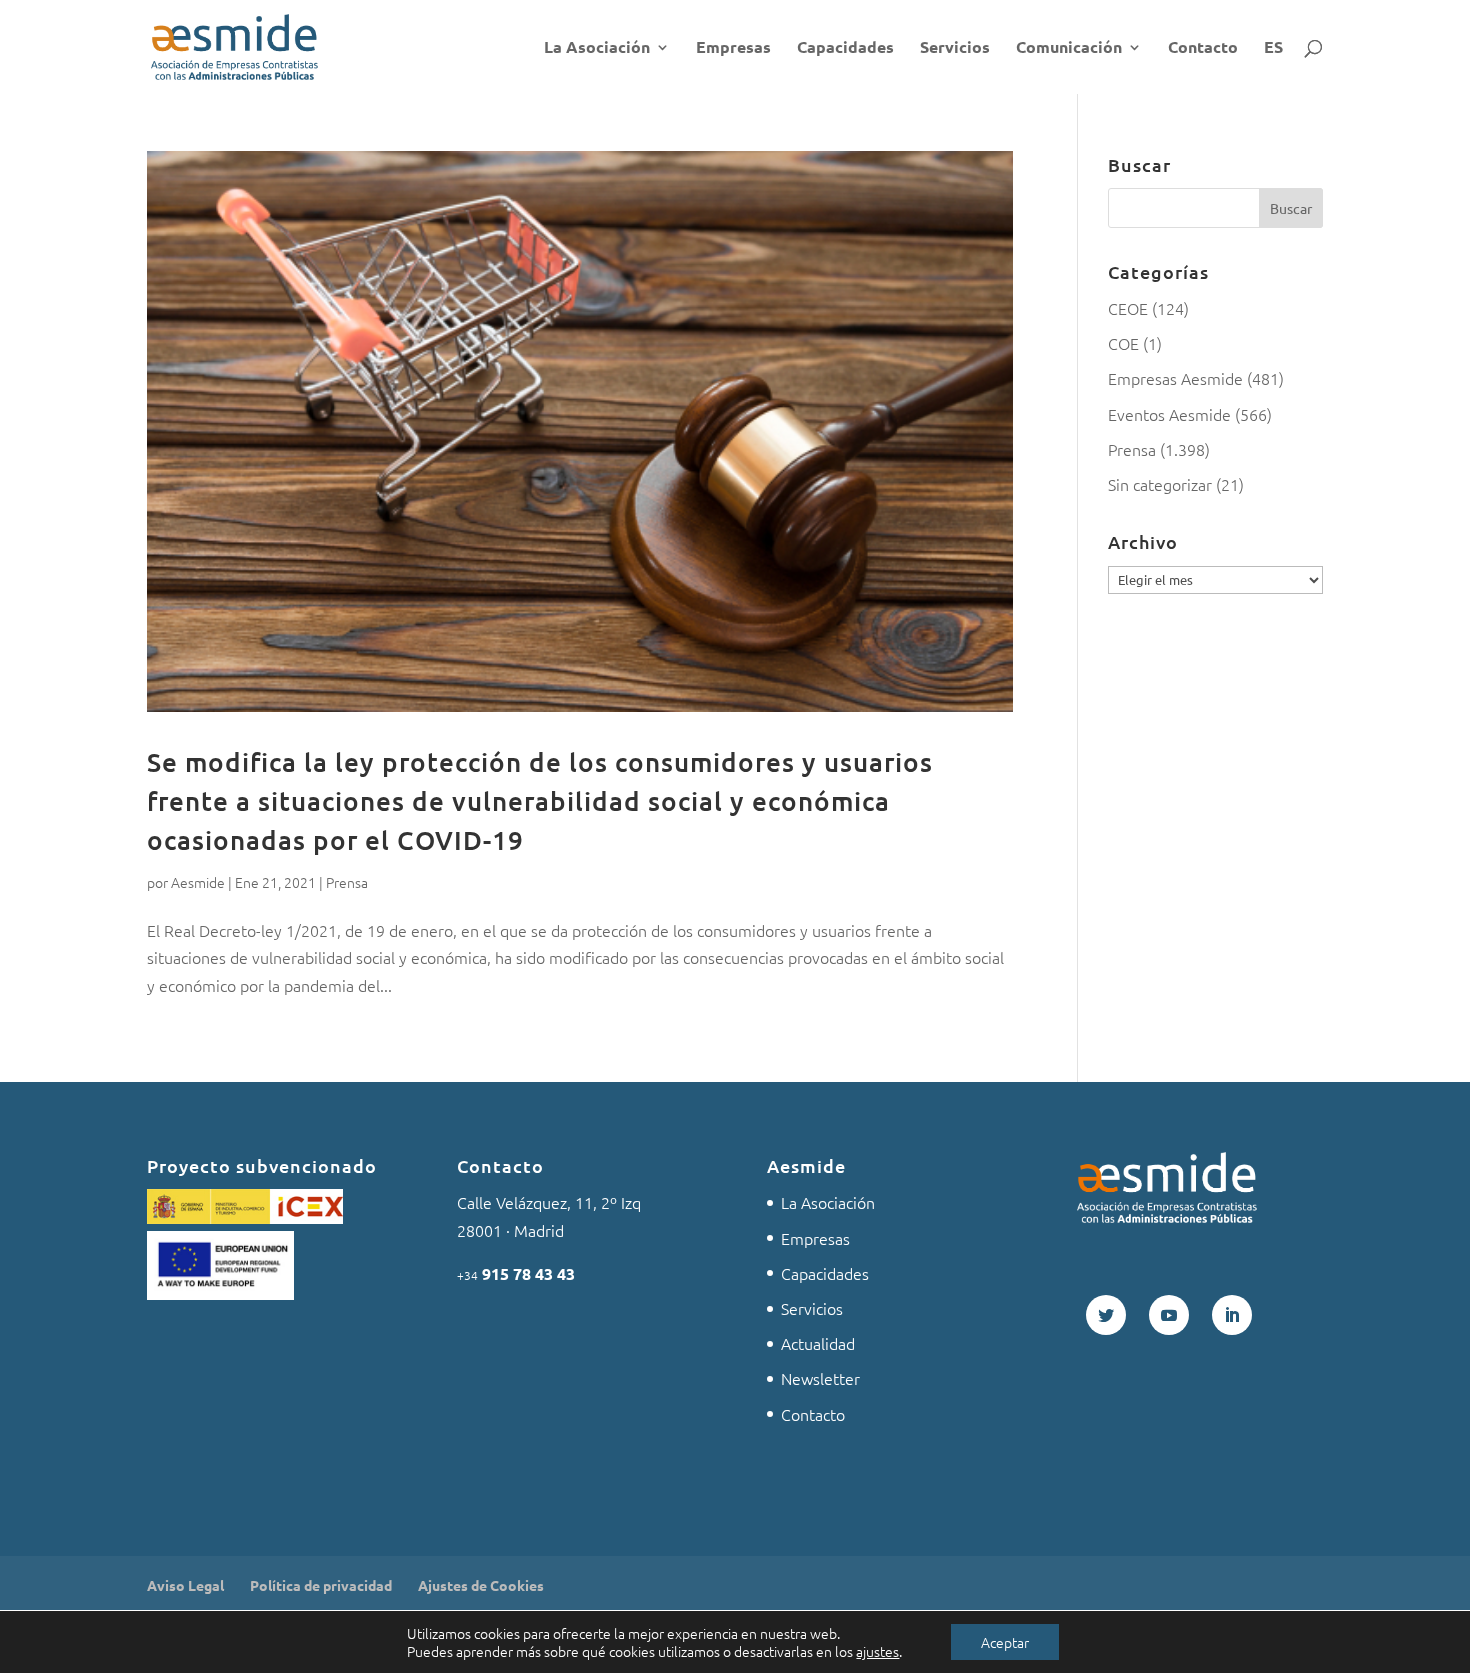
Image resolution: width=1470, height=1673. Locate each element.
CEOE (1128, 308)
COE (1123, 343)
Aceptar (1005, 1642)
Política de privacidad (321, 1585)
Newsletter (820, 1378)
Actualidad (818, 1343)
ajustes (877, 1651)
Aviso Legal (185, 1585)
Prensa (347, 882)
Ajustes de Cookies (481, 1585)
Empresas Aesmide (1175, 378)
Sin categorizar (1160, 484)
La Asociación (597, 48)
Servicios (955, 48)
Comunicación (1069, 48)
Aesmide (198, 882)
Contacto (1203, 48)
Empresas (733, 48)
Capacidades (845, 48)
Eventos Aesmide (1169, 414)
